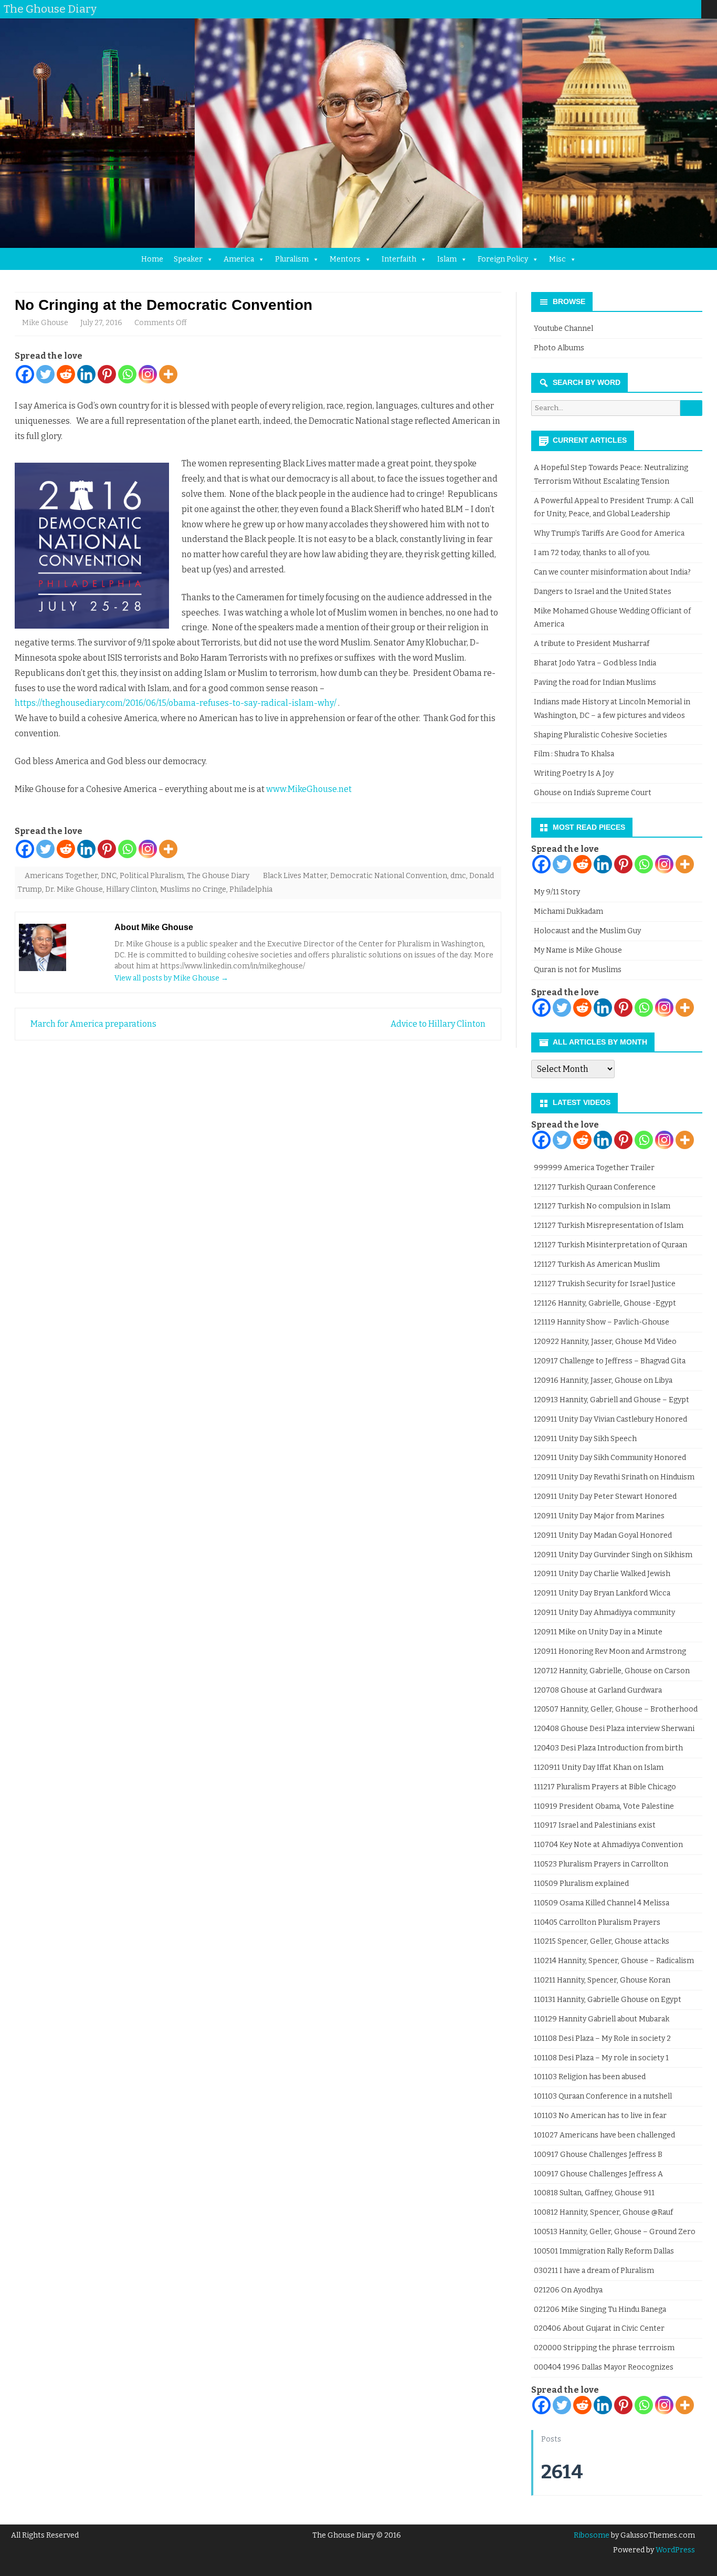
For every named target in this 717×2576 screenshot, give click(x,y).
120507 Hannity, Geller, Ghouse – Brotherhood (616, 1709)
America (239, 259)
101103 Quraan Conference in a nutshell (603, 2096)
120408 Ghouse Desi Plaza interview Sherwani (614, 1729)
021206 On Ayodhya (568, 2290)
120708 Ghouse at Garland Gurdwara (598, 1690)
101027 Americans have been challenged (604, 2135)
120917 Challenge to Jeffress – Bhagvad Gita (610, 1361)
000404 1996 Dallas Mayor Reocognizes (604, 2367)
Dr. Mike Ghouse (74, 889)
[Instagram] (672, 9)
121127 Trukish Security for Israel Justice (605, 1284)
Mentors (345, 259)
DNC (109, 876)
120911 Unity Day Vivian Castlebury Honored (610, 1419)
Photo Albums (559, 348)
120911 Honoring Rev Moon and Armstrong (610, 1651)
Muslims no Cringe (193, 889)
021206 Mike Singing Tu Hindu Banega (600, 2309)
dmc (458, 876)
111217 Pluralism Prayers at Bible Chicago (605, 1787)
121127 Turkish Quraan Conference (595, 1187)
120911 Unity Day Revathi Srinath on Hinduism (614, 1477)
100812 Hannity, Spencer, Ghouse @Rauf (603, 2212)
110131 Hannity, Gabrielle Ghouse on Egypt (608, 2000)
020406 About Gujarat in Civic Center (599, 2328)
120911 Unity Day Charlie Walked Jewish (602, 1574)
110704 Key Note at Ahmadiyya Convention (608, 1845)
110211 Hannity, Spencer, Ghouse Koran (602, 1980)
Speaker (188, 259)
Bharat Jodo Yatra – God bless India (595, 663)
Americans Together (61, 876)
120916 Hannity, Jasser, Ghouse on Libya (603, 1380)
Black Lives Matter (295, 876)
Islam (447, 259)
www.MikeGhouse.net (309, 789)
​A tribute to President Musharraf (592, 644)
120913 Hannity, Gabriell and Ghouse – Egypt (611, 1400)
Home (152, 259)
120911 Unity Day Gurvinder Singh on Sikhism (613, 1555)
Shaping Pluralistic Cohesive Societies (600, 735)
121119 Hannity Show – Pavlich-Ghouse (602, 1322)
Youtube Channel (563, 328)
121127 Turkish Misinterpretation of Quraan (610, 1245)
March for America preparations (93, 1024)
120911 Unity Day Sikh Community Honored (610, 1458)
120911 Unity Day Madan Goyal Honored (603, 1535)
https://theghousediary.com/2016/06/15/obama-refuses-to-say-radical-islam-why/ (176, 703)
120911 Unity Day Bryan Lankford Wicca (602, 1593)
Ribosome (592, 2535)
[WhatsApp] (693, 9)
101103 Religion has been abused (590, 2077)
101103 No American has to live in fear (600, 2116)
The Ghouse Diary (218, 876)
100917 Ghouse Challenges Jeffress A (598, 2174)
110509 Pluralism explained (581, 1884)
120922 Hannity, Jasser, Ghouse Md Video (605, 1342)
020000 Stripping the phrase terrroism (604, 2348)
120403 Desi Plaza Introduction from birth (608, 1748)
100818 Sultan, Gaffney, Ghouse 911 (594, 2193)
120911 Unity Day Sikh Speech (585, 1439)
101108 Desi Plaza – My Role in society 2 (602, 2038)
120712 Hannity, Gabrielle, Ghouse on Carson (612, 1671)
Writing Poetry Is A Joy (574, 773)
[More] (168, 374)
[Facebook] (630, 9)
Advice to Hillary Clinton (439, 1024)
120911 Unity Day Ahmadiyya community (604, 1613)
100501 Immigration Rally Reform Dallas (604, 2251)
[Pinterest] (683, 9)
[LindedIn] (651, 9)
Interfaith (399, 259)
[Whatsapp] (127, 374)
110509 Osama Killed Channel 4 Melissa (602, 1903)
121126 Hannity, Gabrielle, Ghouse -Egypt (605, 1303)
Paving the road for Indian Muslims (595, 682)
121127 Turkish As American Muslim (597, 1264)
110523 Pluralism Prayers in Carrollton (601, 1864)
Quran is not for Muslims (578, 970)
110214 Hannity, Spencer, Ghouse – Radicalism (614, 1961)
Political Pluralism (152, 876)
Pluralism (292, 259)
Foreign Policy (503, 259)
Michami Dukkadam (568, 911)
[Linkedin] (86, 374)
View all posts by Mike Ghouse (171, 978)
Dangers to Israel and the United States (603, 592)
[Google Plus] (641, 9)
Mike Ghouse (45, 323)
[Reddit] (66, 374)
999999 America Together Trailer (594, 1168)
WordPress (674, 2550)
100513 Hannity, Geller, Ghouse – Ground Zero (615, 2232)
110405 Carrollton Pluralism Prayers (597, 1922)
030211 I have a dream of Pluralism (594, 2271)
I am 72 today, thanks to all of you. (592, 553)
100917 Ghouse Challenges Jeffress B (598, 2155)
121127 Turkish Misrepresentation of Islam (609, 1226)
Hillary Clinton (131, 889)
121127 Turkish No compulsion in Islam (602, 1206)
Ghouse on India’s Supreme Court (593, 793)
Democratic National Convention (389, 876)
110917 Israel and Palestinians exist (595, 1825)
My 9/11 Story (557, 892)
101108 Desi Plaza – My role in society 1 (601, 2058)
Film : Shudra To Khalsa (574, 754)
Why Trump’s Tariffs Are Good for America (609, 533)
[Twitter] (620, 9)
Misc (557, 259)
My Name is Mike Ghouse (578, 950)
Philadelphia (251, 889)
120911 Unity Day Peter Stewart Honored (605, 1496)
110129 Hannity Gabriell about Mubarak (602, 2019)
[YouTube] (662, 9)
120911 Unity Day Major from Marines (599, 1516)
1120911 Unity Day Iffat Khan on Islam (599, 1767)
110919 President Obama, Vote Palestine (604, 1806)
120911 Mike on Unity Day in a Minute (598, 1632)
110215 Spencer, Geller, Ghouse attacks (602, 1941)
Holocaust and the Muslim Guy (587, 931)
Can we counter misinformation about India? (612, 572)
